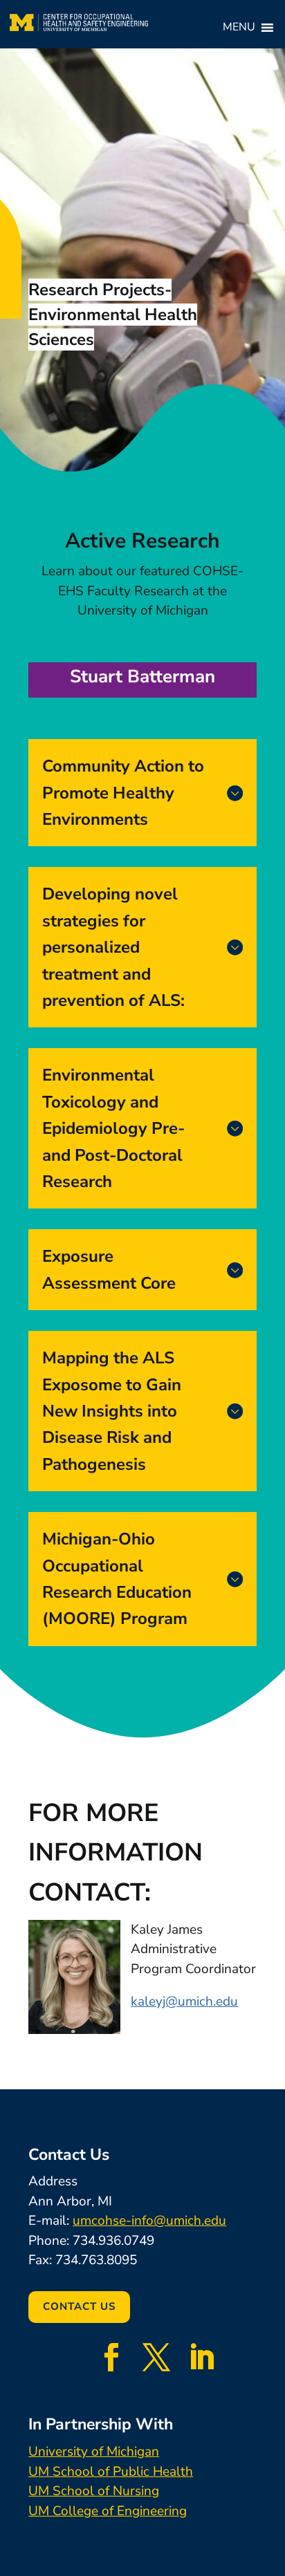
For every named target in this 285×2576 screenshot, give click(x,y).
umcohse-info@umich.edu (149, 2221)
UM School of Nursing (94, 2491)
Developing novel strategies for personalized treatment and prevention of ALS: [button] (113, 947)
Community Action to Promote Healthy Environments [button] (123, 793)
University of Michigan (94, 2452)
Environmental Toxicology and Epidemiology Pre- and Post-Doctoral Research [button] (113, 1128)
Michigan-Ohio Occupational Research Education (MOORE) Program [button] (117, 1579)
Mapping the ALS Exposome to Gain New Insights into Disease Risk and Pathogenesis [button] (112, 1411)
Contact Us (79, 2306)
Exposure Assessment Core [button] (109, 1269)
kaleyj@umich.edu (184, 2001)
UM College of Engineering (108, 2511)
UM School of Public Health (111, 2472)
